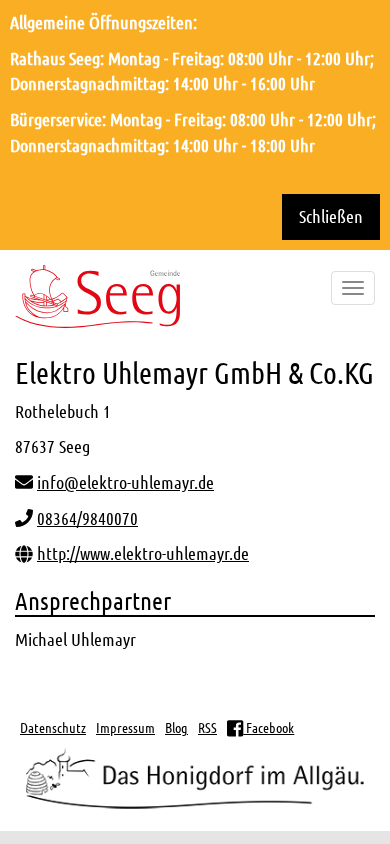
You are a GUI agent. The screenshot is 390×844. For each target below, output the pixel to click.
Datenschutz (53, 727)
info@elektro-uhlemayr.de (125, 482)
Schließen (331, 216)
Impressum (125, 727)
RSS (207, 727)
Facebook (268, 727)
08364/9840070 (87, 518)
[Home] (97, 296)
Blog (176, 727)
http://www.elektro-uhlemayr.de (143, 553)
